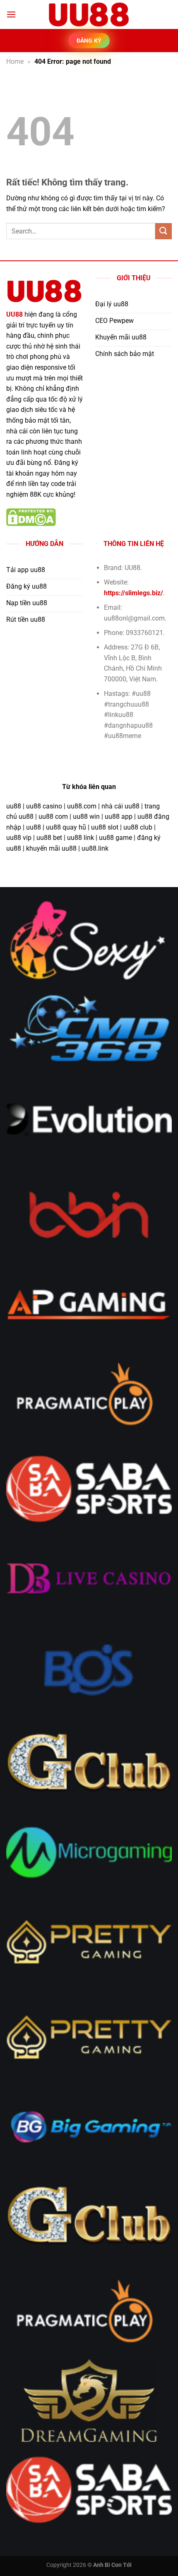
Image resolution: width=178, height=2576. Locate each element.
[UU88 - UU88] (89, 14)
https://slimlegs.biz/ (133, 593)
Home (15, 61)
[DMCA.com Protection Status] (31, 517)
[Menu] (11, 14)
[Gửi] (164, 231)
